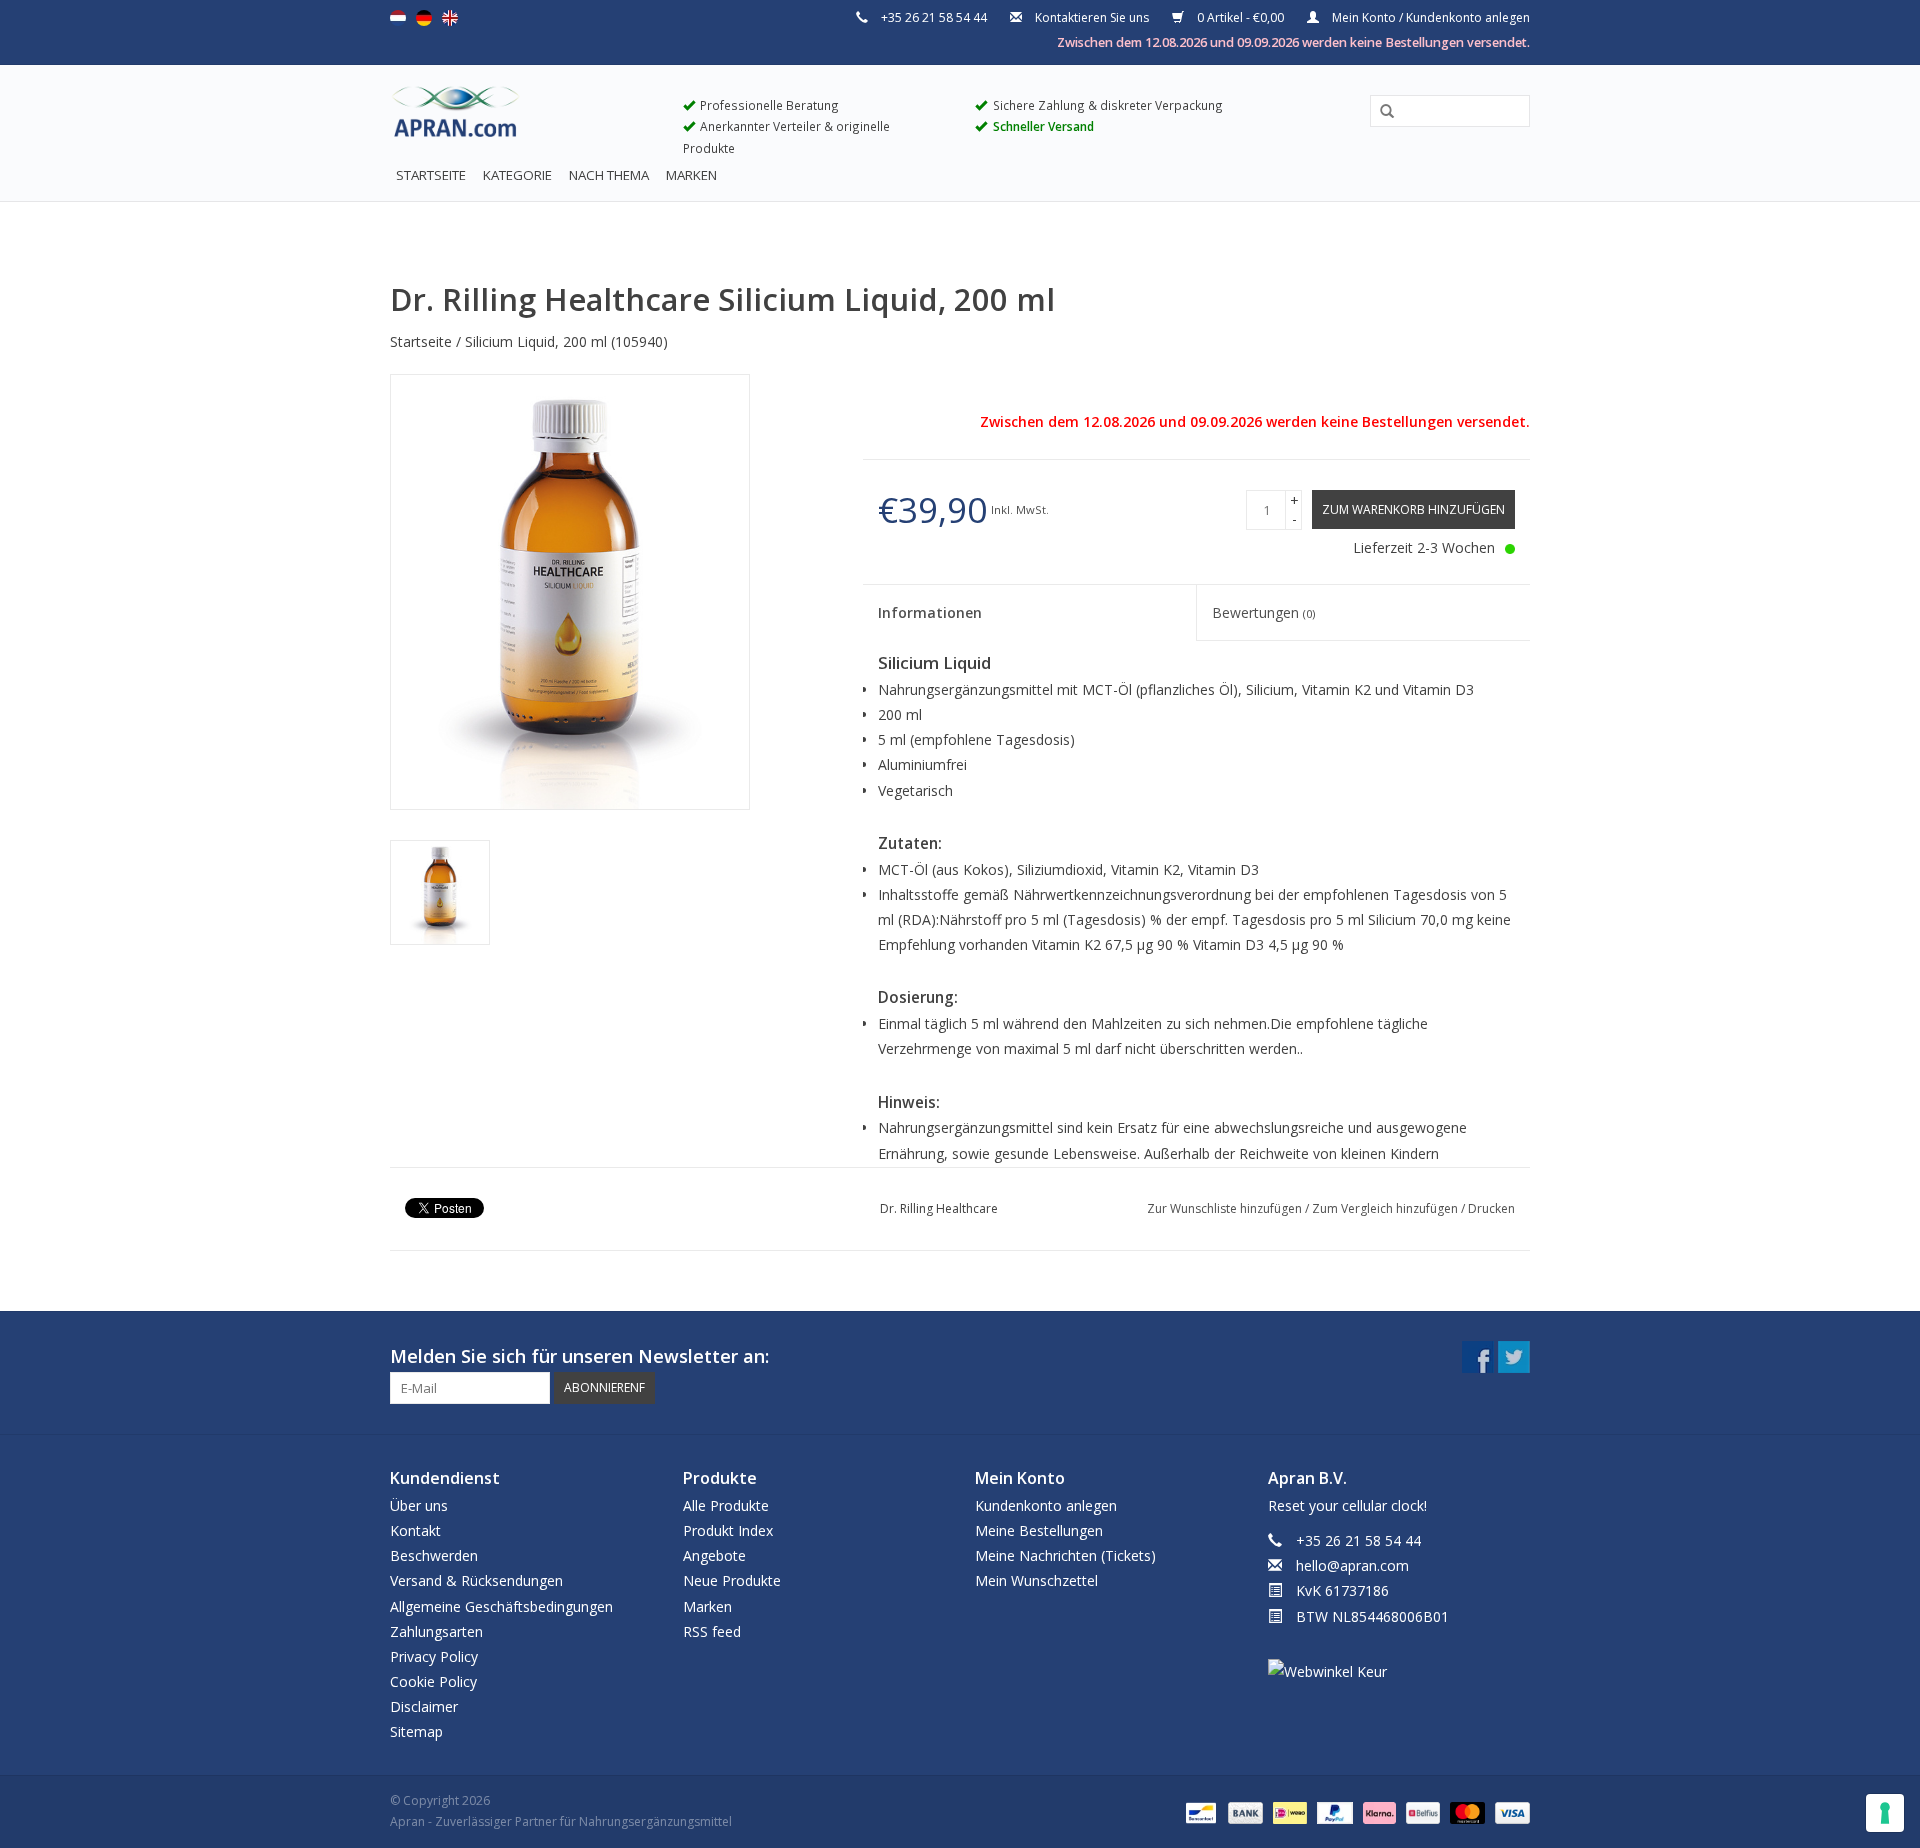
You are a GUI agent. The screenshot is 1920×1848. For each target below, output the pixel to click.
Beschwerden (434, 1555)
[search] (1450, 110)
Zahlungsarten (436, 1631)
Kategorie (517, 175)
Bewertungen (1263, 612)
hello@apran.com (1352, 1565)
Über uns (419, 1505)
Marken (691, 175)
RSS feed (712, 1631)
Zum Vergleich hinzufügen (1386, 1208)
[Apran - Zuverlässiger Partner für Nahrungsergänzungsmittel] (521, 116)
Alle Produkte (726, 1505)
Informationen (930, 612)
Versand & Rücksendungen (476, 1580)
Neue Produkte (732, 1580)
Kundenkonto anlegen (1046, 1505)
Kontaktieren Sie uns (1092, 17)
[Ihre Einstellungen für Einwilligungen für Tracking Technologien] (1885, 1813)
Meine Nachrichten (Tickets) (1065, 1555)
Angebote (714, 1555)
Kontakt (415, 1530)
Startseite (431, 175)
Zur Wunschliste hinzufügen (1226, 1208)
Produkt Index (728, 1530)
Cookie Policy (433, 1681)
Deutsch (424, 18)
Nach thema (609, 175)
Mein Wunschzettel (1036, 1580)
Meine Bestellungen (1039, 1530)
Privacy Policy (434, 1656)
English (450, 18)
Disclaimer (424, 1706)
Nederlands (398, 18)
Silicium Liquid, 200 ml (536, 341)
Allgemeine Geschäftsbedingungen (501, 1606)
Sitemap (416, 1731)
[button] (1380, 112)
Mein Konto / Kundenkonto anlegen (1429, 17)
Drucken (1491, 1208)
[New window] (1478, 1357)
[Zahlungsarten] (1199, 1811)
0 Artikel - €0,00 (1240, 17)
